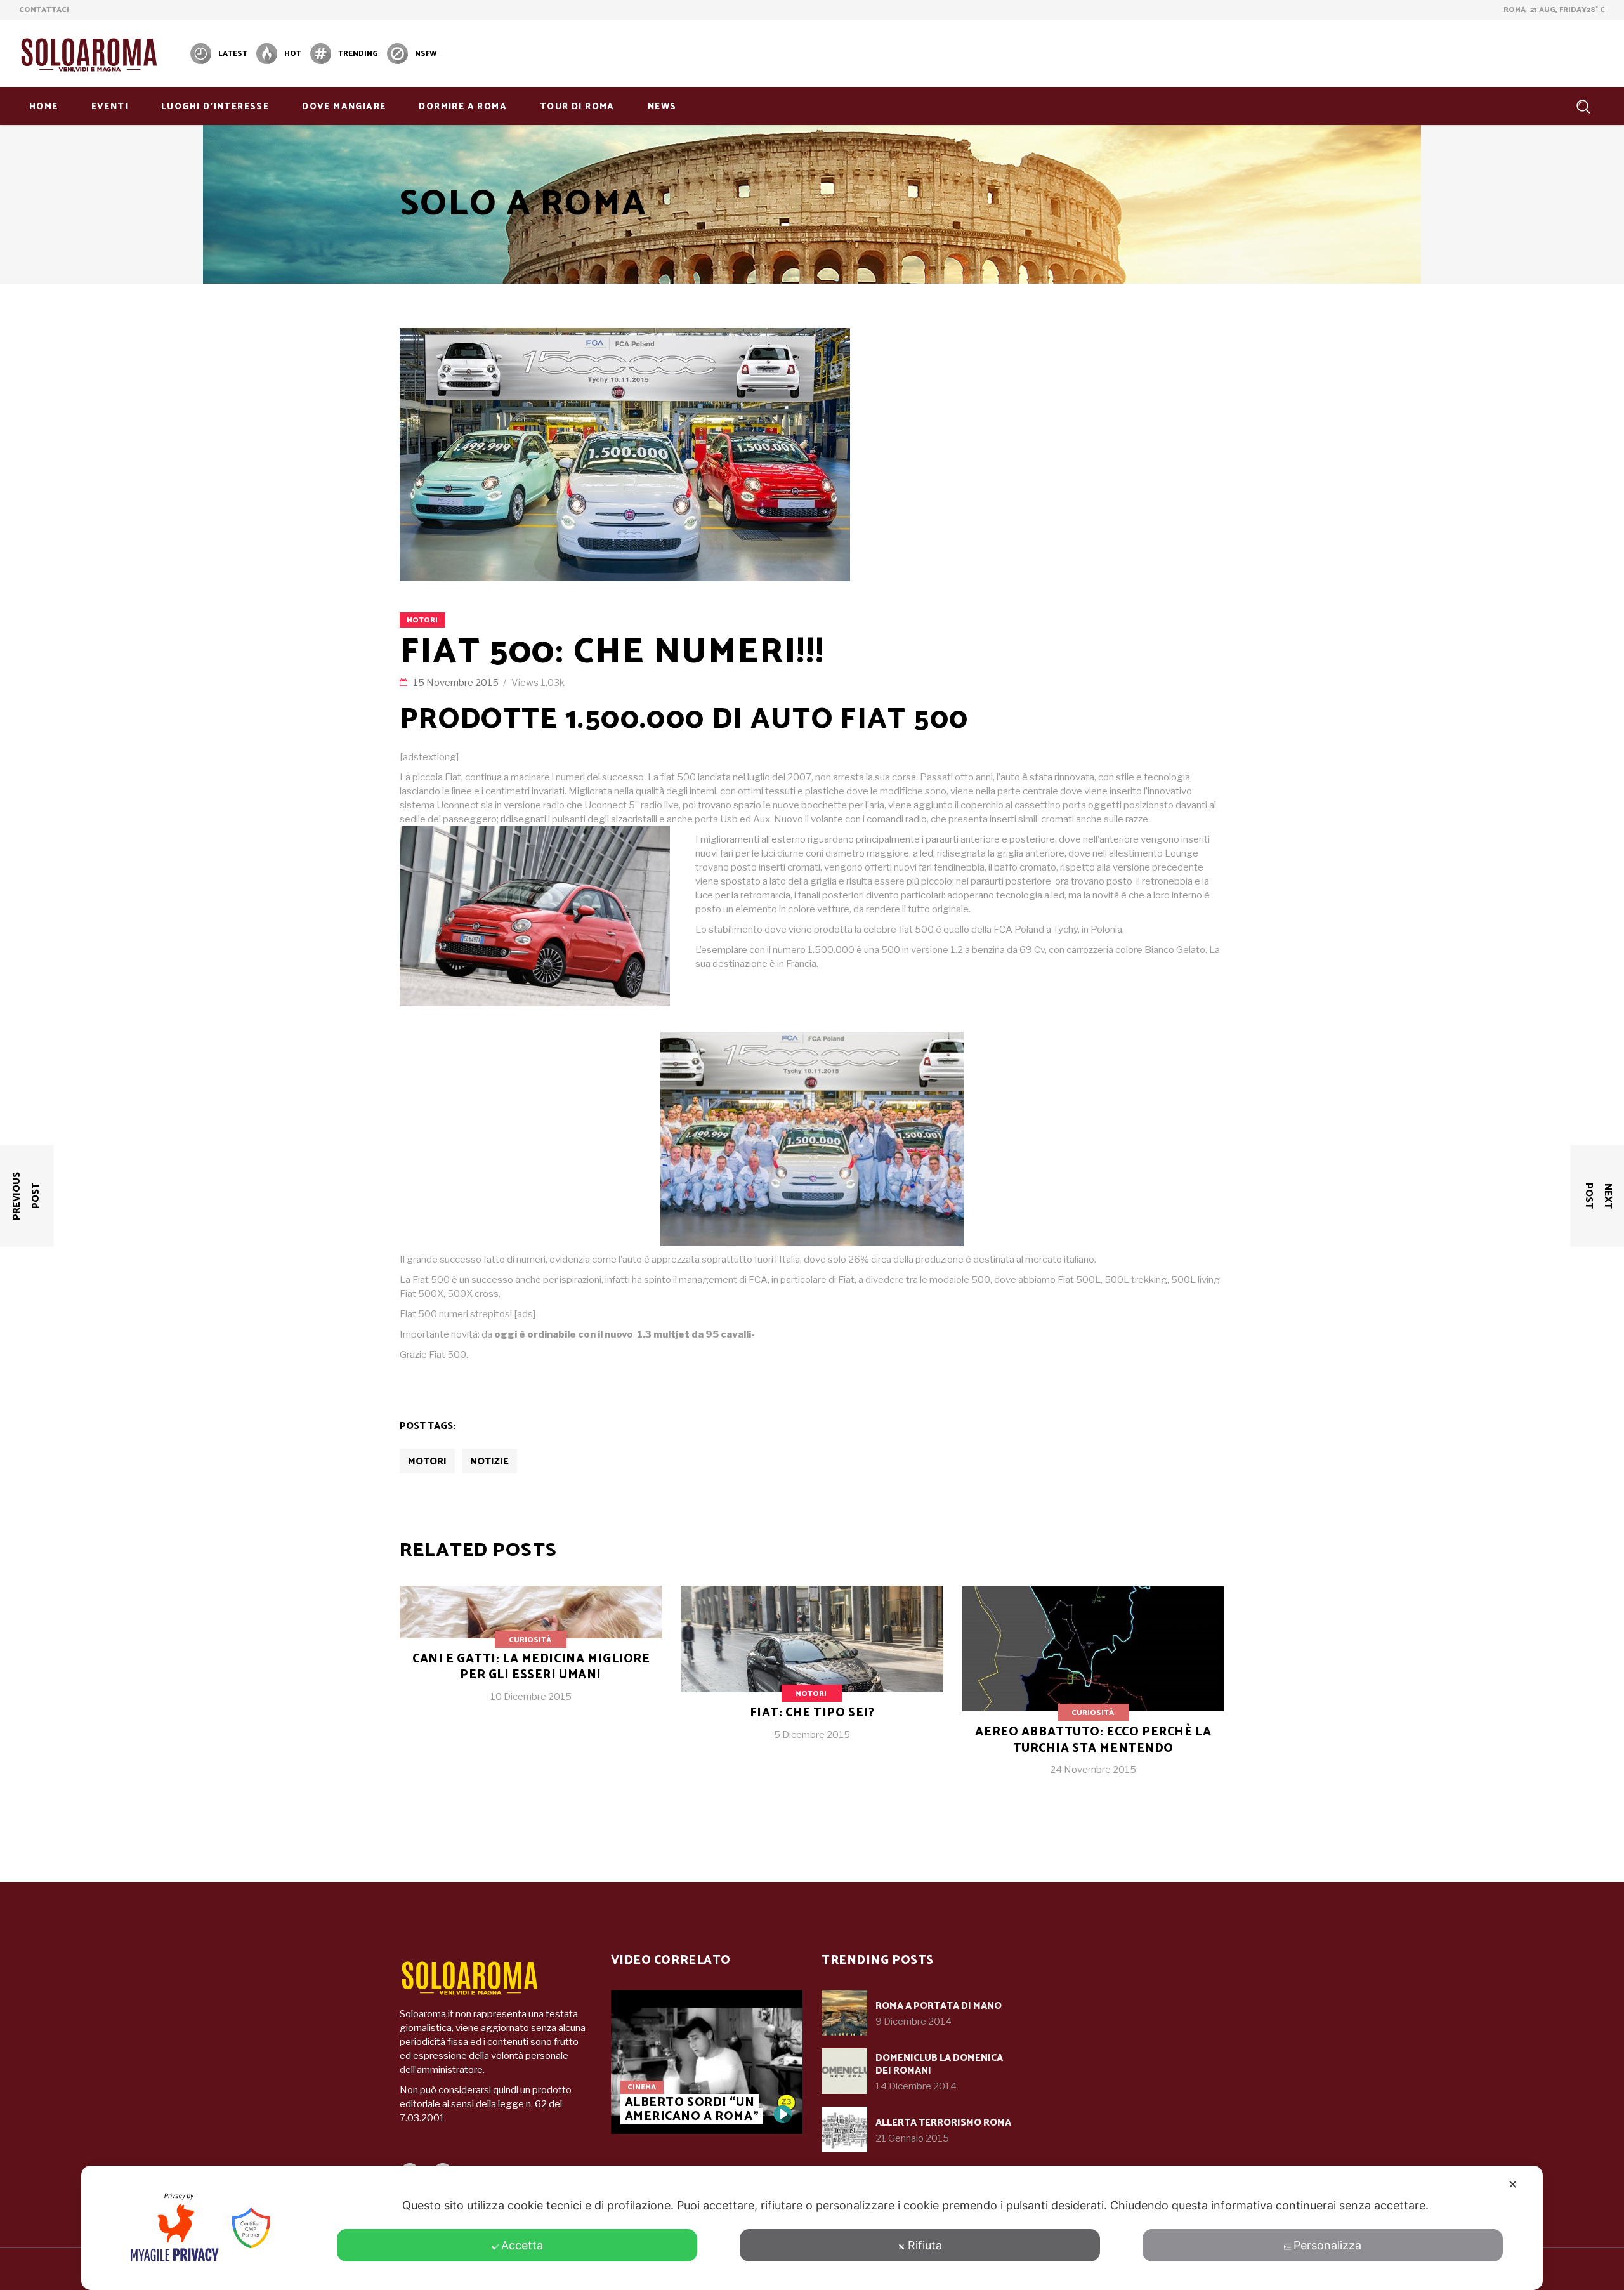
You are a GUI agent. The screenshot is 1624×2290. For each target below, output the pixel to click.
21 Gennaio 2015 (912, 2138)
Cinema (642, 2087)
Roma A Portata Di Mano (939, 2006)
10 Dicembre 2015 (531, 1697)
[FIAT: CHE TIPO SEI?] (812, 1673)
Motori (422, 620)
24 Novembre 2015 (1093, 1770)
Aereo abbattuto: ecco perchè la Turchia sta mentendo (1093, 1740)
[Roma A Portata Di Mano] (844, 2013)
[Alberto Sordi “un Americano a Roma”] (707, 2062)
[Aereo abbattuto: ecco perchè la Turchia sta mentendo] (1093, 1691)
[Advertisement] (1374, 52)
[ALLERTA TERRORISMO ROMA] (844, 2129)
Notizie (489, 1462)
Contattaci (44, 10)
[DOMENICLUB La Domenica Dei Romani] (844, 2071)
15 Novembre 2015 (457, 683)
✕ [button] (1513, 2184)
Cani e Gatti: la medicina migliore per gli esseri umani (531, 1667)
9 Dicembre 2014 (913, 2022)
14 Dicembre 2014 (916, 2086)
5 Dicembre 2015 (812, 1735)
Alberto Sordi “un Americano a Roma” (692, 2109)
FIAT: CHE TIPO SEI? (812, 1713)
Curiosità (530, 1640)
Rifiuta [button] (925, 2245)
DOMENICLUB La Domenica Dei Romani (939, 2064)
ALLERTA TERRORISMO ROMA (943, 2123)
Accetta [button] (522, 2245)
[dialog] (812, 2228)
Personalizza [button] (1327, 2245)
